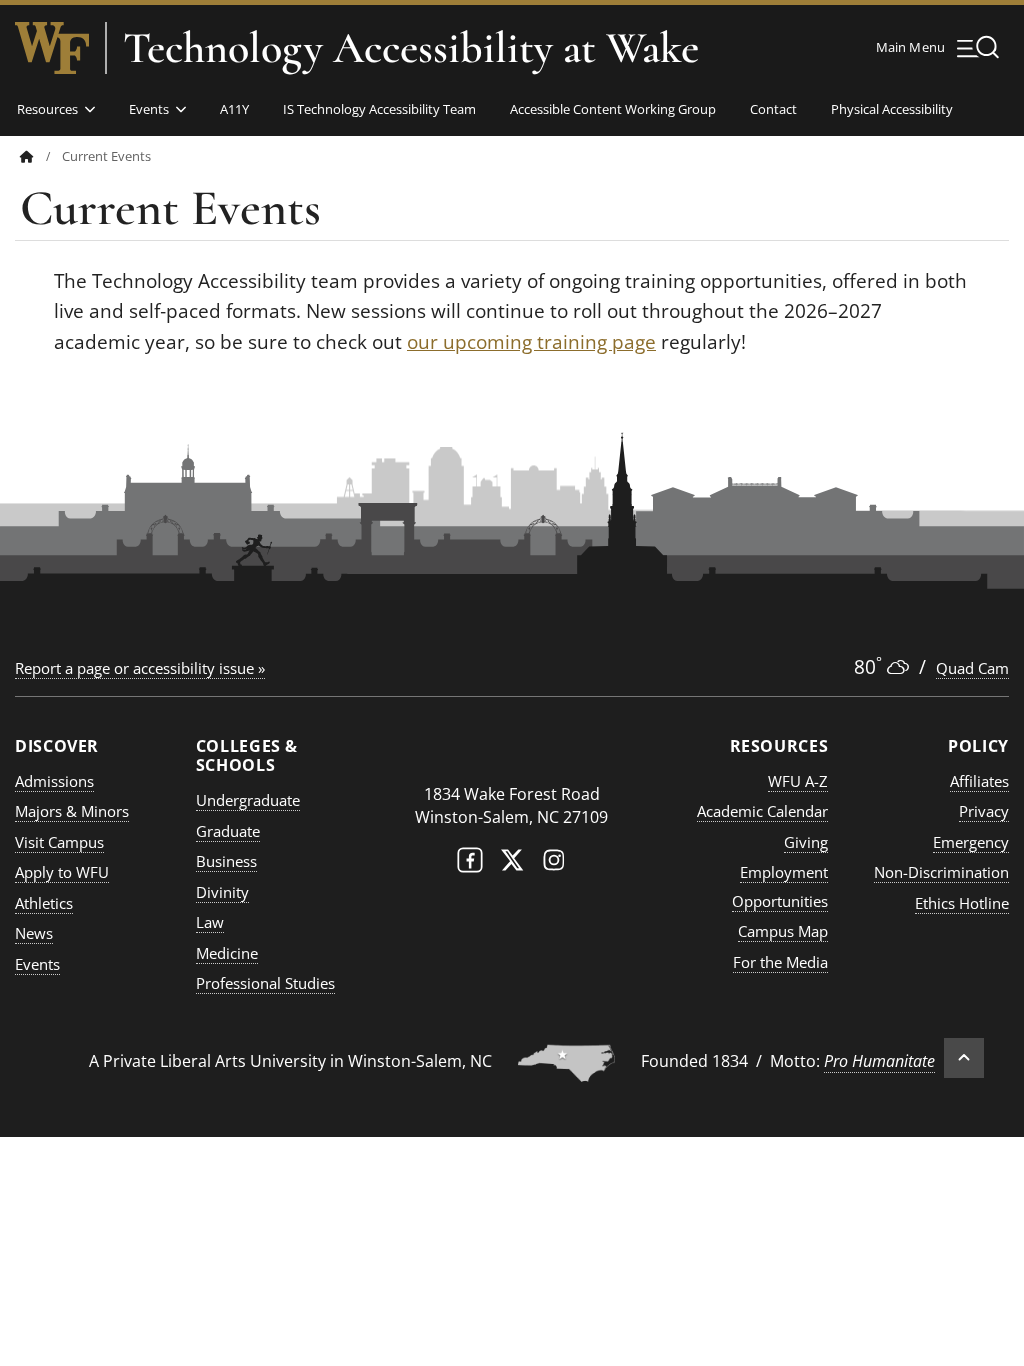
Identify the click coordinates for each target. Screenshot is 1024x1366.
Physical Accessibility (892, 109)
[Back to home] (27, 156)
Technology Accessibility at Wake (411, 48)
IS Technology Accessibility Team (379, 109)
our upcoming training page (531, 342)
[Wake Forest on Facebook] (470, 864)
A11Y (234, 109)
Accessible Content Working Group (613, 109)
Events (149, 109)
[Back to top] (964, 1058)
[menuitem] (41, 156)
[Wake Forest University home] (52, 48)
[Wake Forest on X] (512, 864)
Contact (773, 109)
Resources (47, 109)
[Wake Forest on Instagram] (554, 864)
